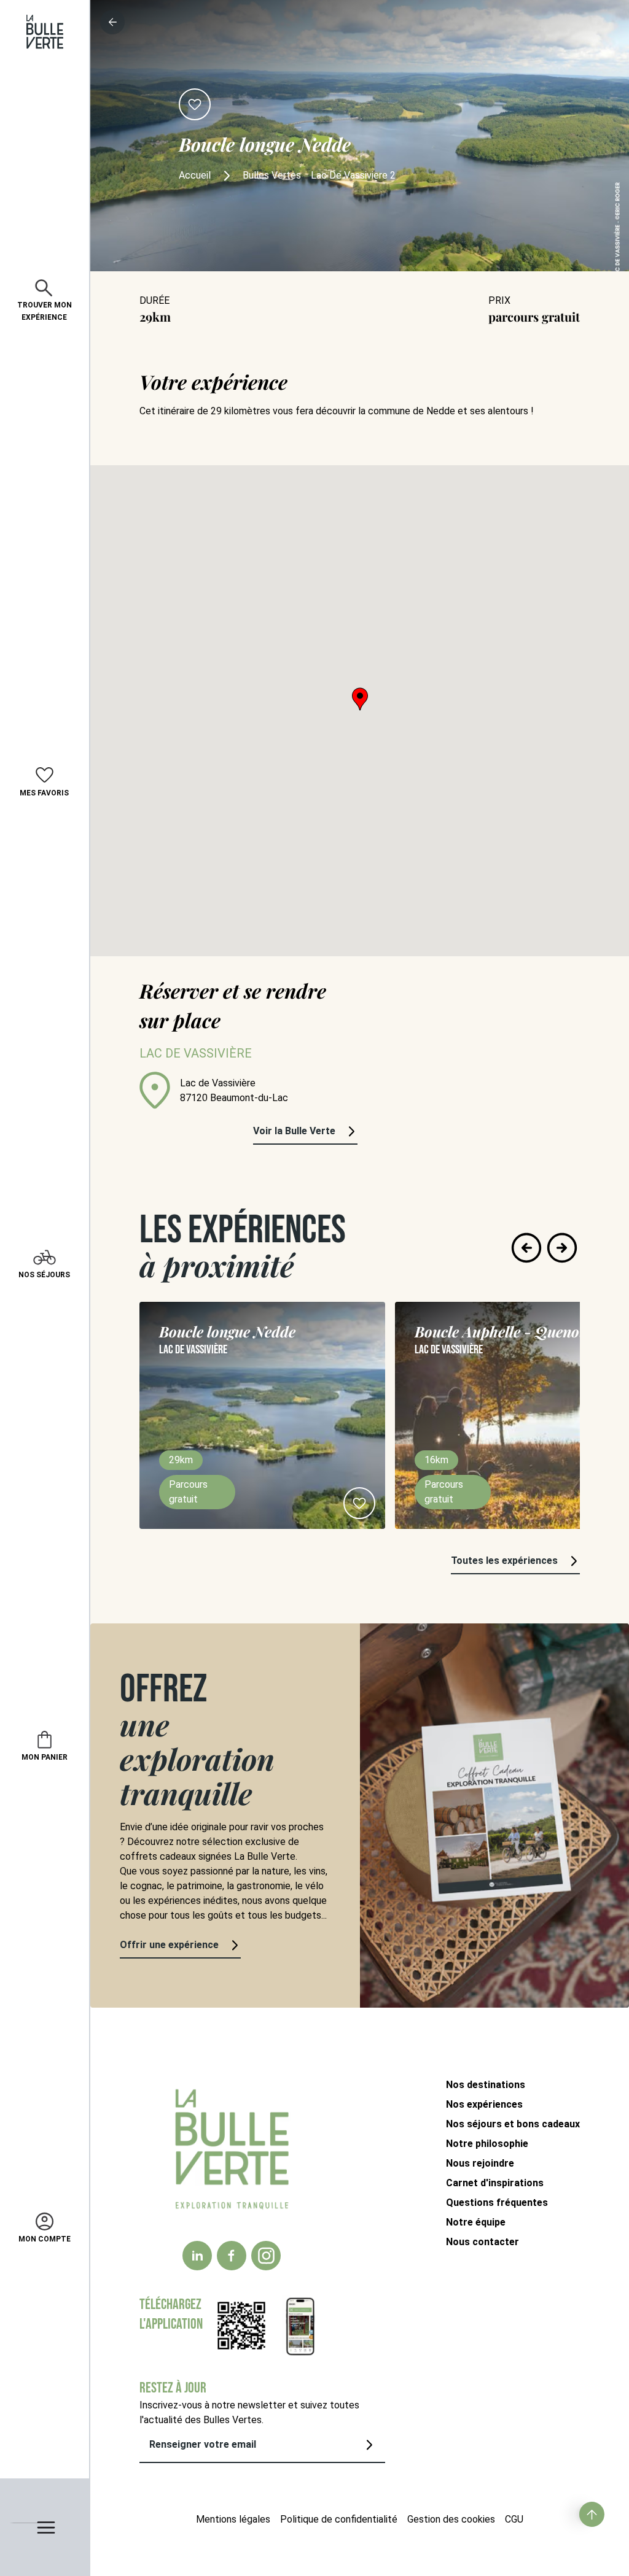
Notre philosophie (487, 2144)
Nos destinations (486, 2085)
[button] (360, 699)
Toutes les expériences (504, 1561)
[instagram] (266, 2256)
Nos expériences (484, 2104)
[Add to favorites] (195, 104)
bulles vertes (272, 175)
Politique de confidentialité (339, 2519)
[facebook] (232, 2256)
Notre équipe (476, 2222)
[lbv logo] (45, 32)
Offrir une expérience (169, 1945)
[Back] (112, 22)
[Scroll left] (526, 1248)
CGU (514, 2519)
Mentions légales (233, 2519)
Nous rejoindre (480, 2163)
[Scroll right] (562, 1248)
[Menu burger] (45, 2527)
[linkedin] (197, 2256)
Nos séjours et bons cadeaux (513, 2124)
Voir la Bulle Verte (294, 1131)
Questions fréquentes (497, 2203)
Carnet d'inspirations (495, 2183)
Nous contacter (482, 2242)
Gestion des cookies (451, 2519)
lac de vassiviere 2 (353, 175)
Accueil (195, 175)
